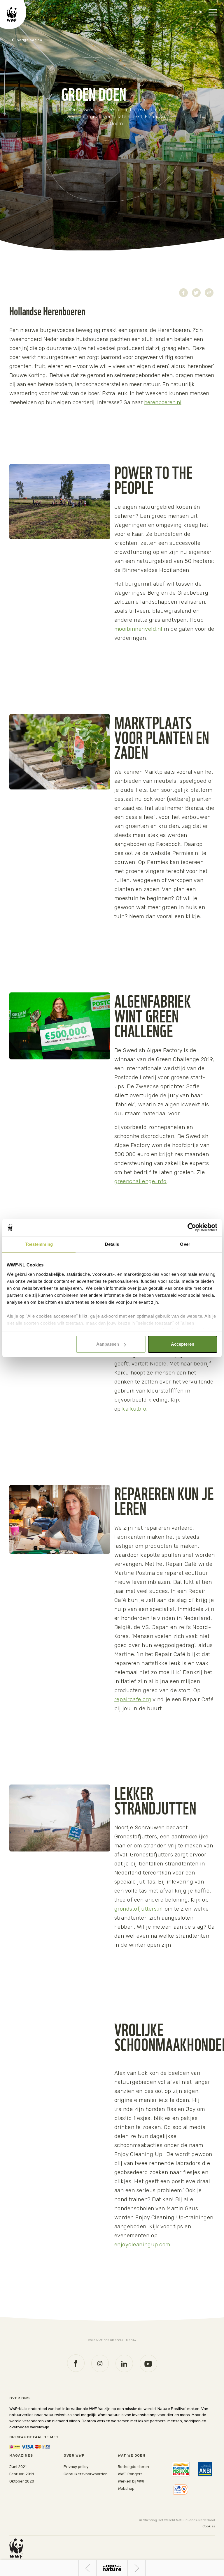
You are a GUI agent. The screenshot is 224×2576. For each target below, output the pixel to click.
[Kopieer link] (209, 293)
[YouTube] (148, 2363)
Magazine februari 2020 (35, 40)
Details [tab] (112, 1244)
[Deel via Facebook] (183, 293)
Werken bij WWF (131, 2481)
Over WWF (74, 2455)
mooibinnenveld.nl (138, 629)
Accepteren (183, 1344)
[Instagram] (100, 2363)
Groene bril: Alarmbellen (145, 2568)
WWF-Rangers (130, 2474)
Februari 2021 (22, 2474)
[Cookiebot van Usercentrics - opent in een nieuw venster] (192, 1227)
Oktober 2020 (22, 2481)
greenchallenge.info (140, 1181)
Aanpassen (108, 1344)
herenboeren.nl (163, 402)
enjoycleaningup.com (142, 2244)
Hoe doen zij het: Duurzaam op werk (87, 2568)
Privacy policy (76, 2467)
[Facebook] (76, 2363)
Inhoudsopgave (112, 2568)
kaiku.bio (134, 1409)
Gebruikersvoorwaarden (86, 2474)
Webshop (126, 2488)
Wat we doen (132, 2455)
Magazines (21, 2455)
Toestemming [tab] (39, 1244)
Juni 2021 (18, 2467)
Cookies (209, 2526)
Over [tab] (185, 1244)
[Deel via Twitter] (196, 293)
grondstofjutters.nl (139, 1909)
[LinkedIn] (124, 2363)
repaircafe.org (133, 1699)
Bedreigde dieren (133, 2467)
